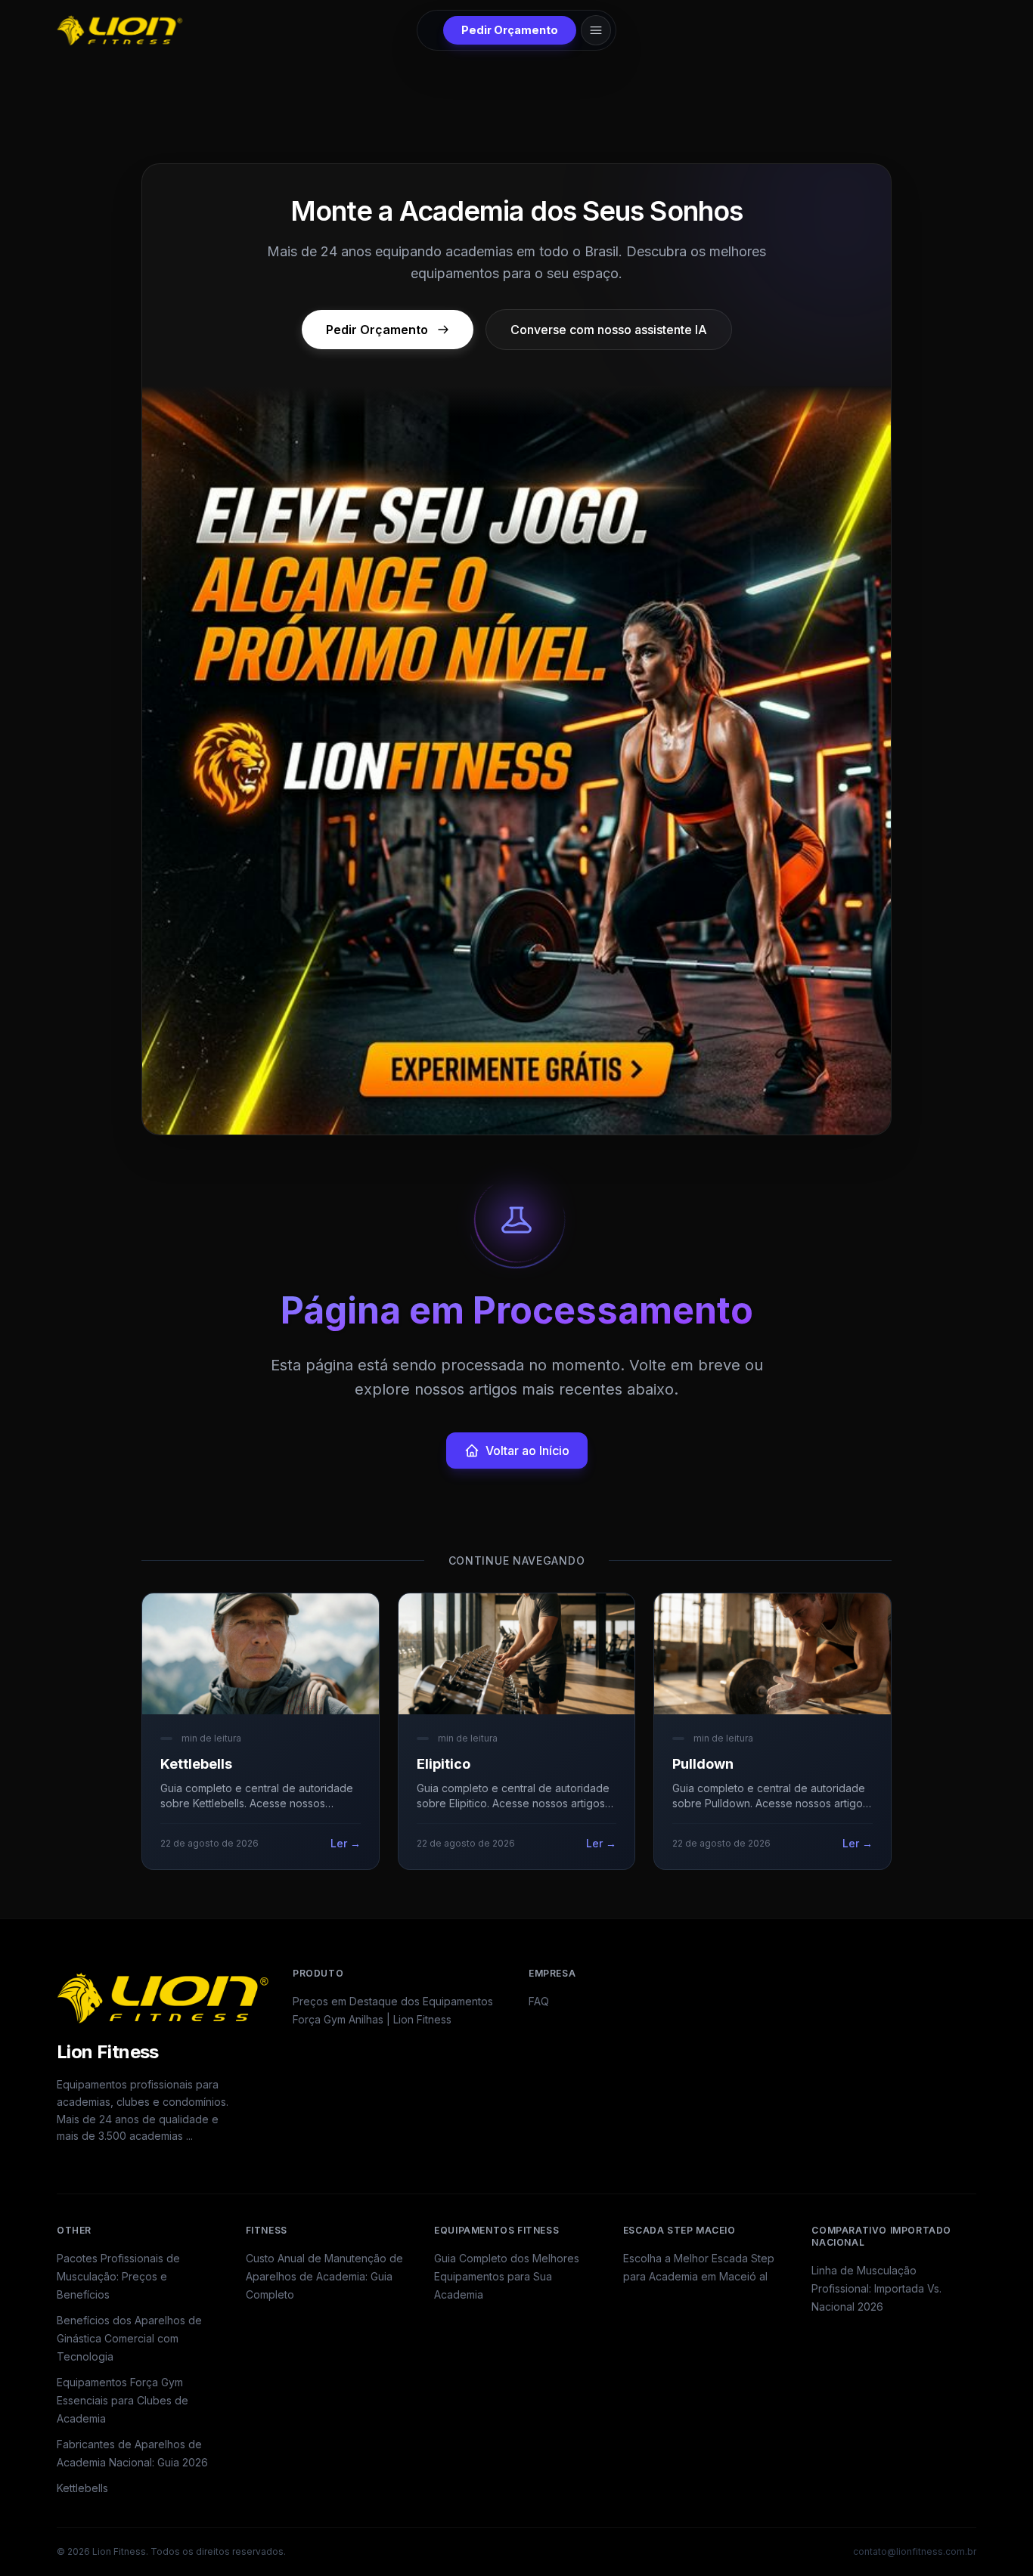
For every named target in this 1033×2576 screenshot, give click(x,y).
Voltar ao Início (527, 1451)
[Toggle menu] (596, 30)
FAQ (539, 2001)
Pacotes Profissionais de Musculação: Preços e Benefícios (118, 2276)
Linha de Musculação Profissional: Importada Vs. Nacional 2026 (876, 2288)
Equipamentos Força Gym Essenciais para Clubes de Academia (123, 2400)
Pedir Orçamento (510, 30)
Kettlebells (82, 2488)
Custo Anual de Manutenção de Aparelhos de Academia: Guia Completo (324, 2276)
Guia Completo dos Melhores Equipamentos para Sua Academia (507, 2276)
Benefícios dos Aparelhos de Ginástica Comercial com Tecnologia (129, 2338)
